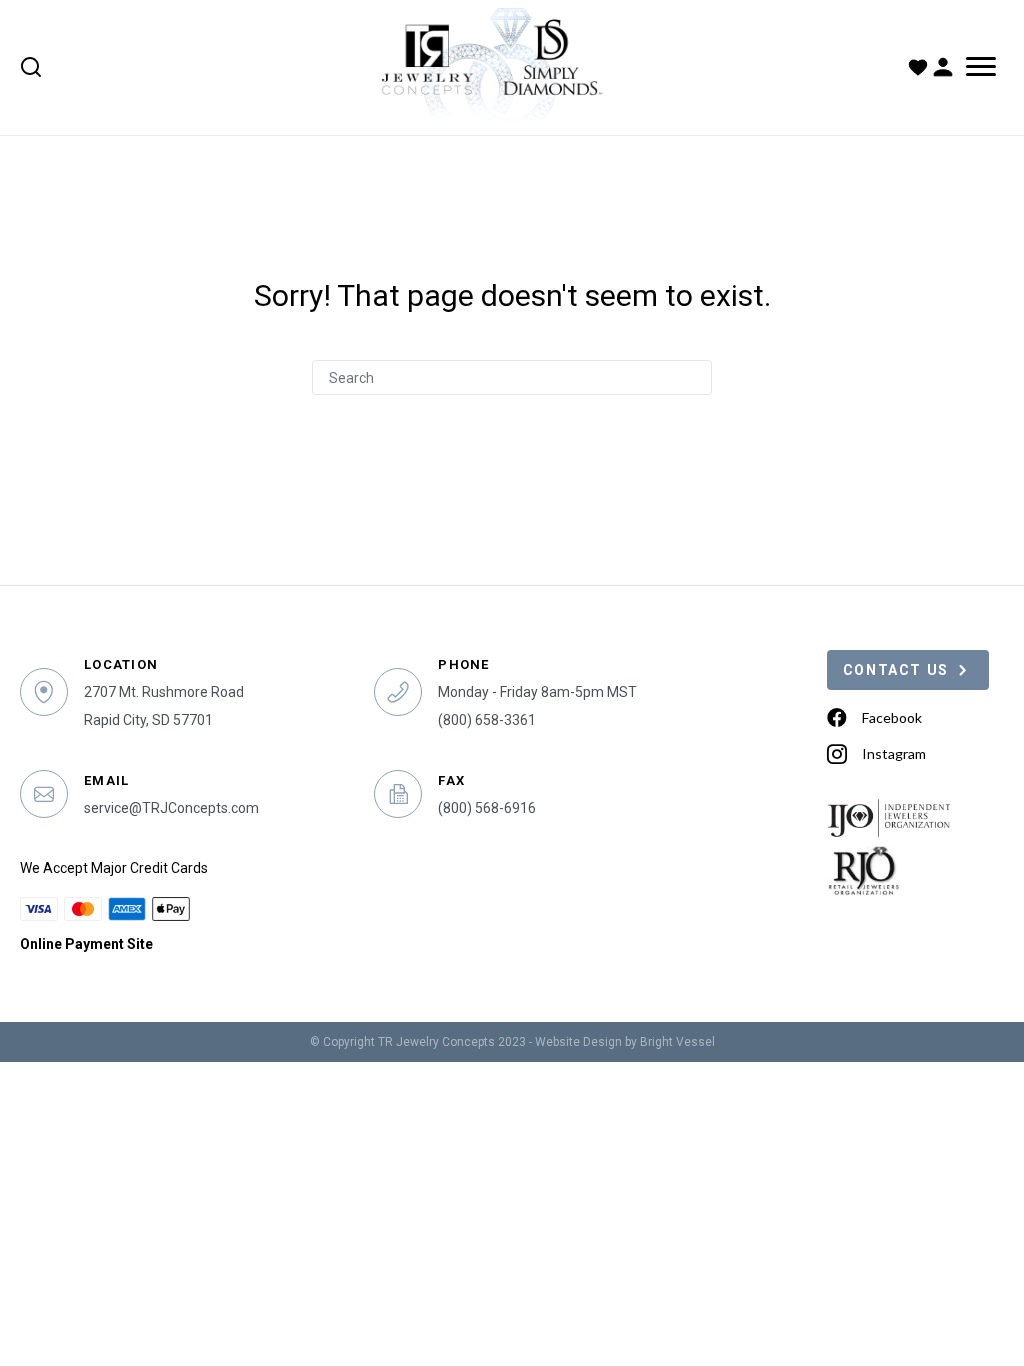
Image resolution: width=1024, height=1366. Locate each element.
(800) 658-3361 (487, 720)
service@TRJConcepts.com (171, 808)
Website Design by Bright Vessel (625, 1042)
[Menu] (981, 67)
